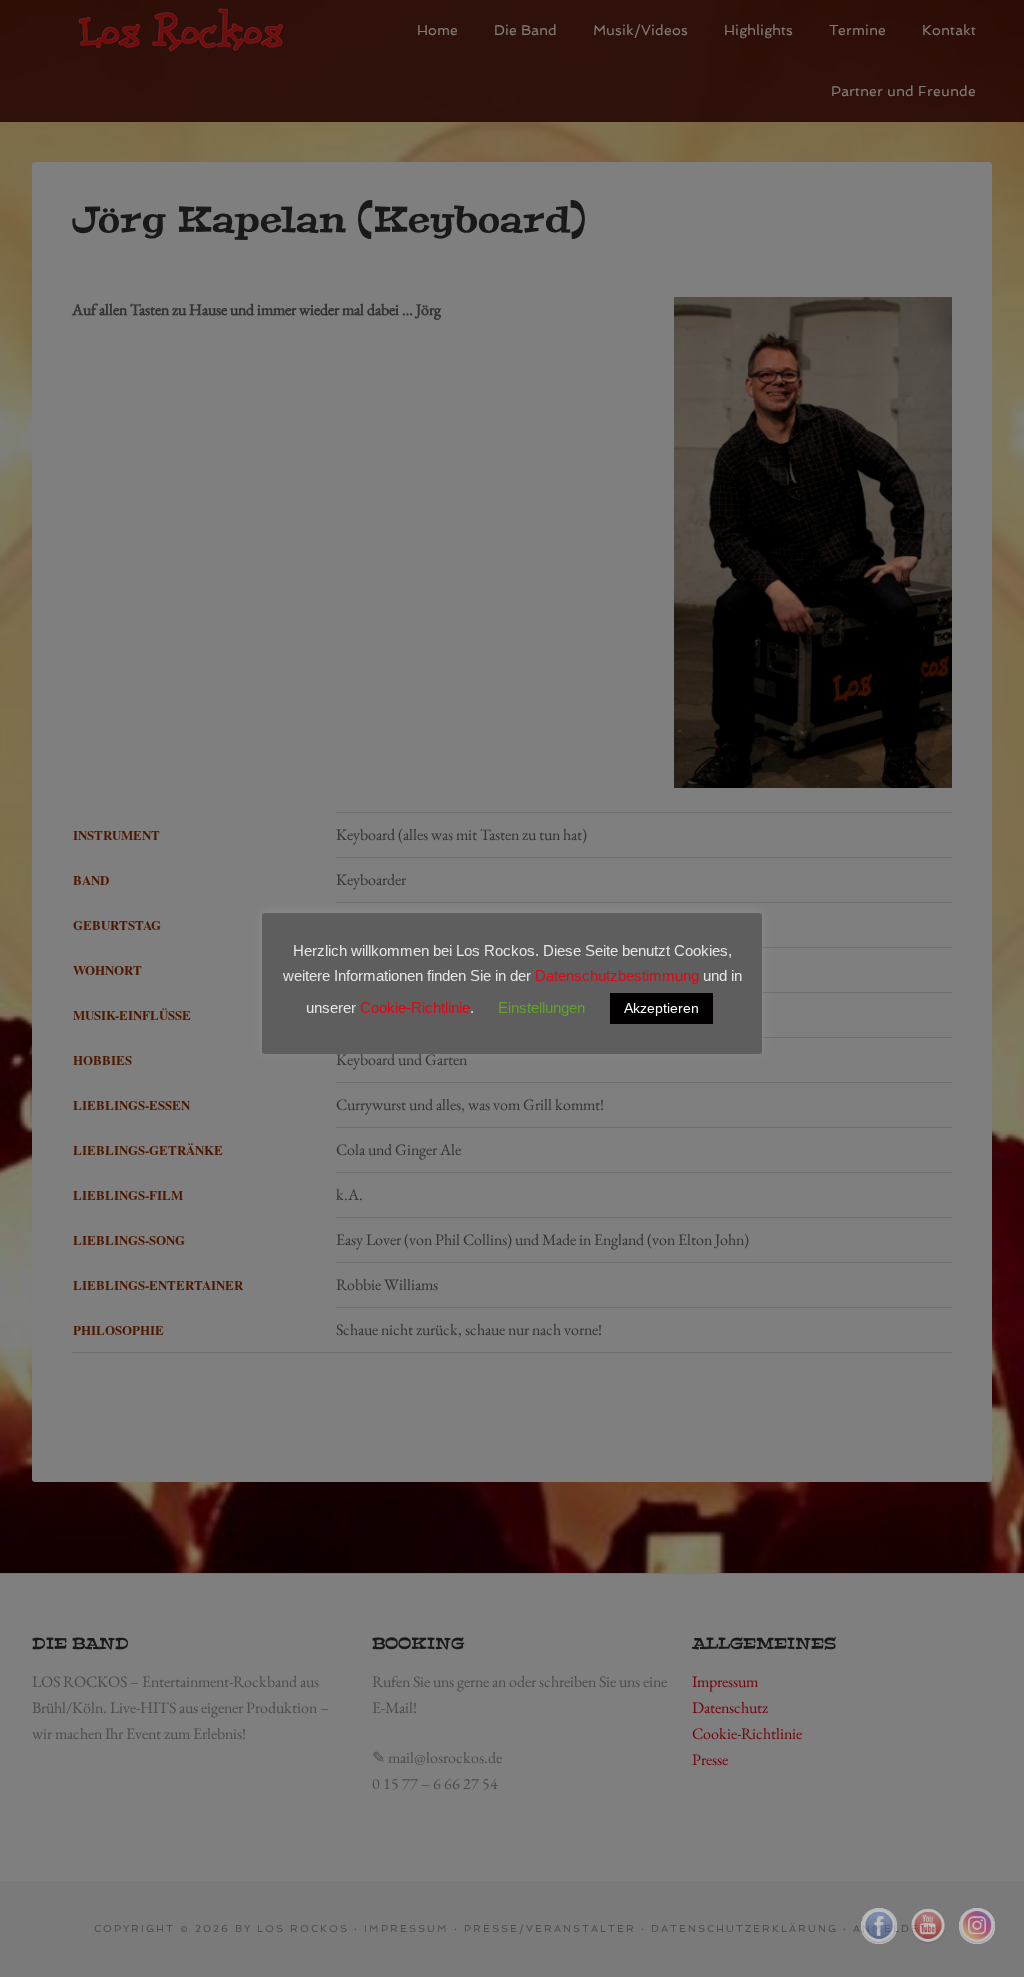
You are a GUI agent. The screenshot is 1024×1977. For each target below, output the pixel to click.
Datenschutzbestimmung (617, 975)
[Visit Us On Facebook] (878, 1940)
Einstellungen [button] (541, 1007)
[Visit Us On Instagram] (976, 1940)
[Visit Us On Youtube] (927, 1940)
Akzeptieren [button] (661, 1008)
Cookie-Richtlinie (415, 1007)
